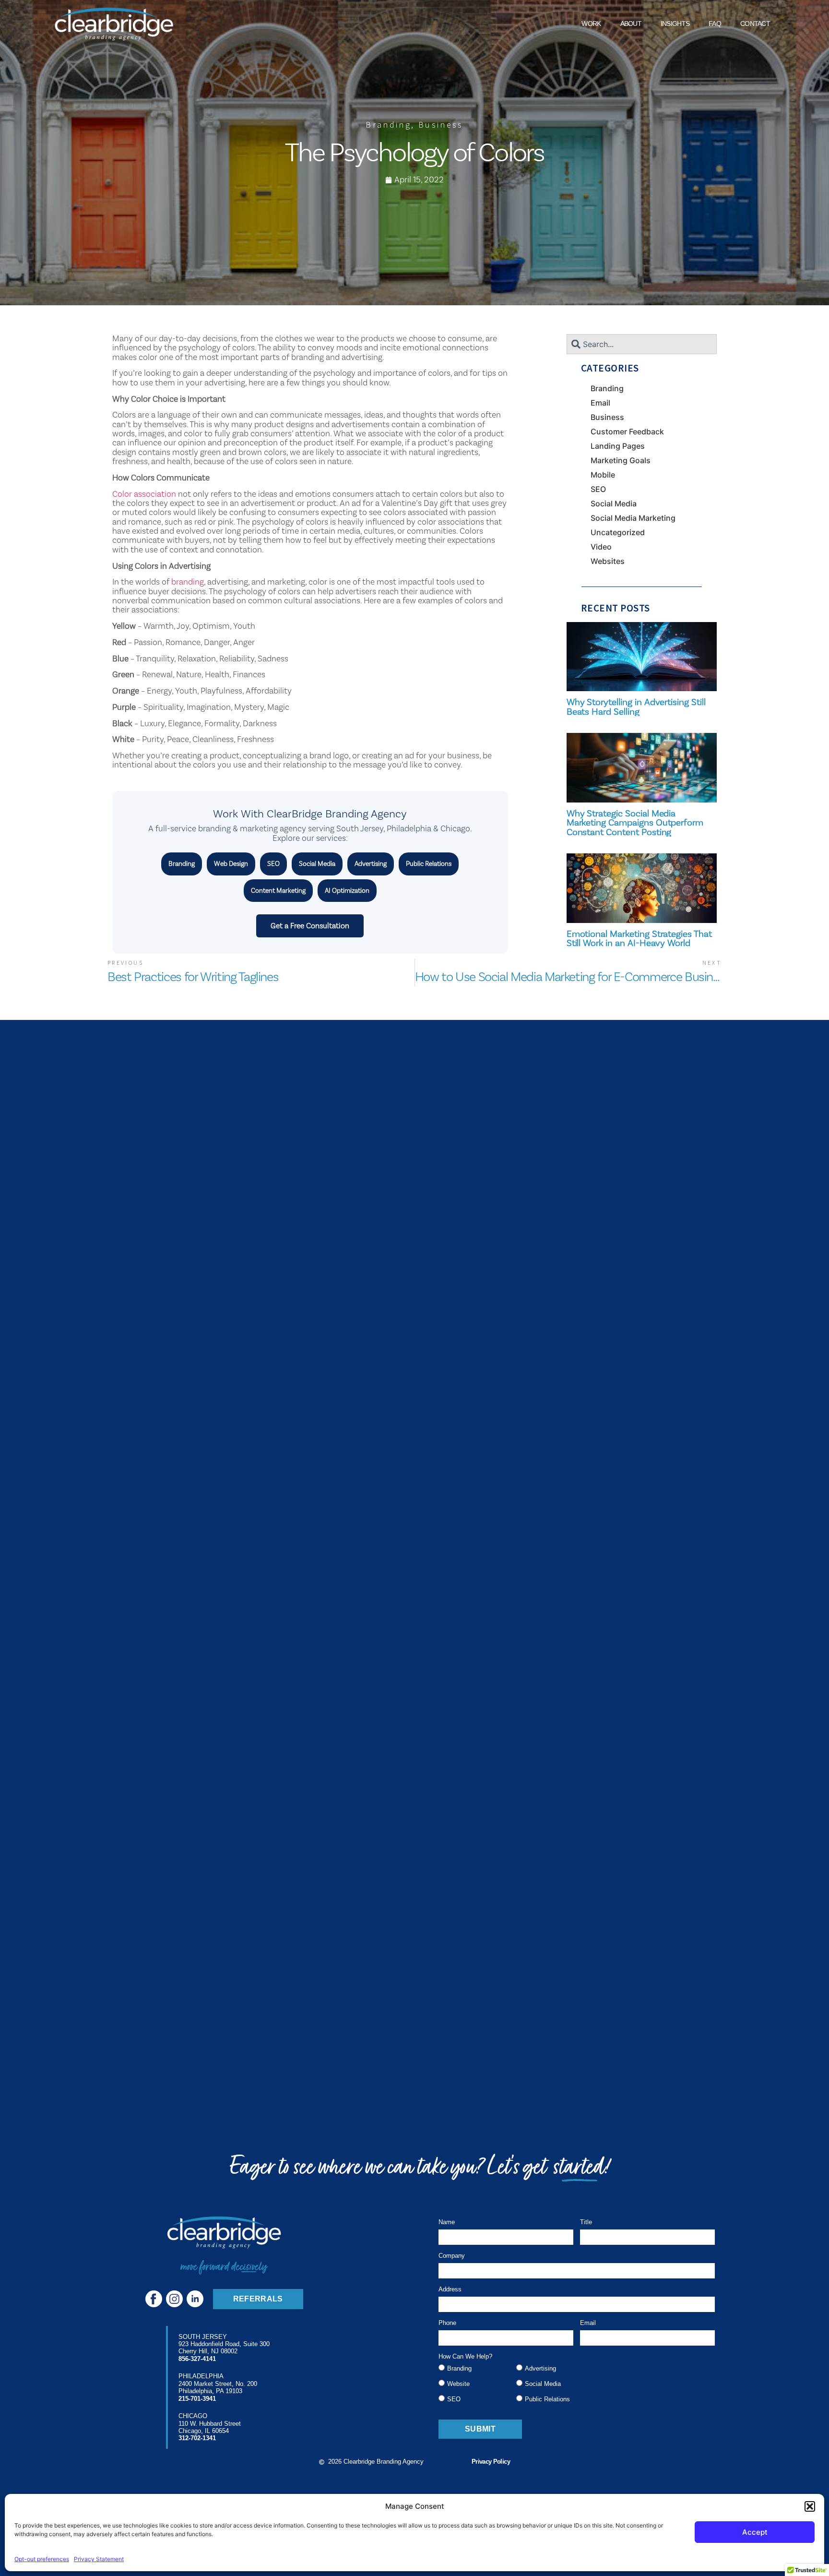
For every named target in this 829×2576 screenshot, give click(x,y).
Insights (675, 24)
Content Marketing (278, 890)
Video (601, 547)
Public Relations (429, 863)
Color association (144, 494)
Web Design (231, 863)
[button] (810, 2506)
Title (586, 2222)
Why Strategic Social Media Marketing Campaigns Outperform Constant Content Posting (635, 823)
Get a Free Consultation (310, 926)
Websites (608, 561)
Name (447, 2222)
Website (458, 2384)
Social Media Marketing (633, 518)
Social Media (317, 863)
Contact (755, 24)
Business (441, 125)
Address (450, 2289)
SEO (273, 863)
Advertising (371, 863)
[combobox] (642, 344)
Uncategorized (618, 532)
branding (188, 582)
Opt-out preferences (42, 2559)
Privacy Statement (99, 2559)
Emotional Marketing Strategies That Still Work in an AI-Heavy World (639, 939)
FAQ (715, 24)
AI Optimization (347, 890)
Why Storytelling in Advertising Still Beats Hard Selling (636, 707)
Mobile (603, 475)
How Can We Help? (465, 2357)
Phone (447, 2323)
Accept (755, 2532)
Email (600, 403)
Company (452, 2256)
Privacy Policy (491, 2462)
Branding (388, 125)
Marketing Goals (621, 460)
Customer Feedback (627, 431)
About (631, 24)
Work (591, 24)
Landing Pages (618, 446)
